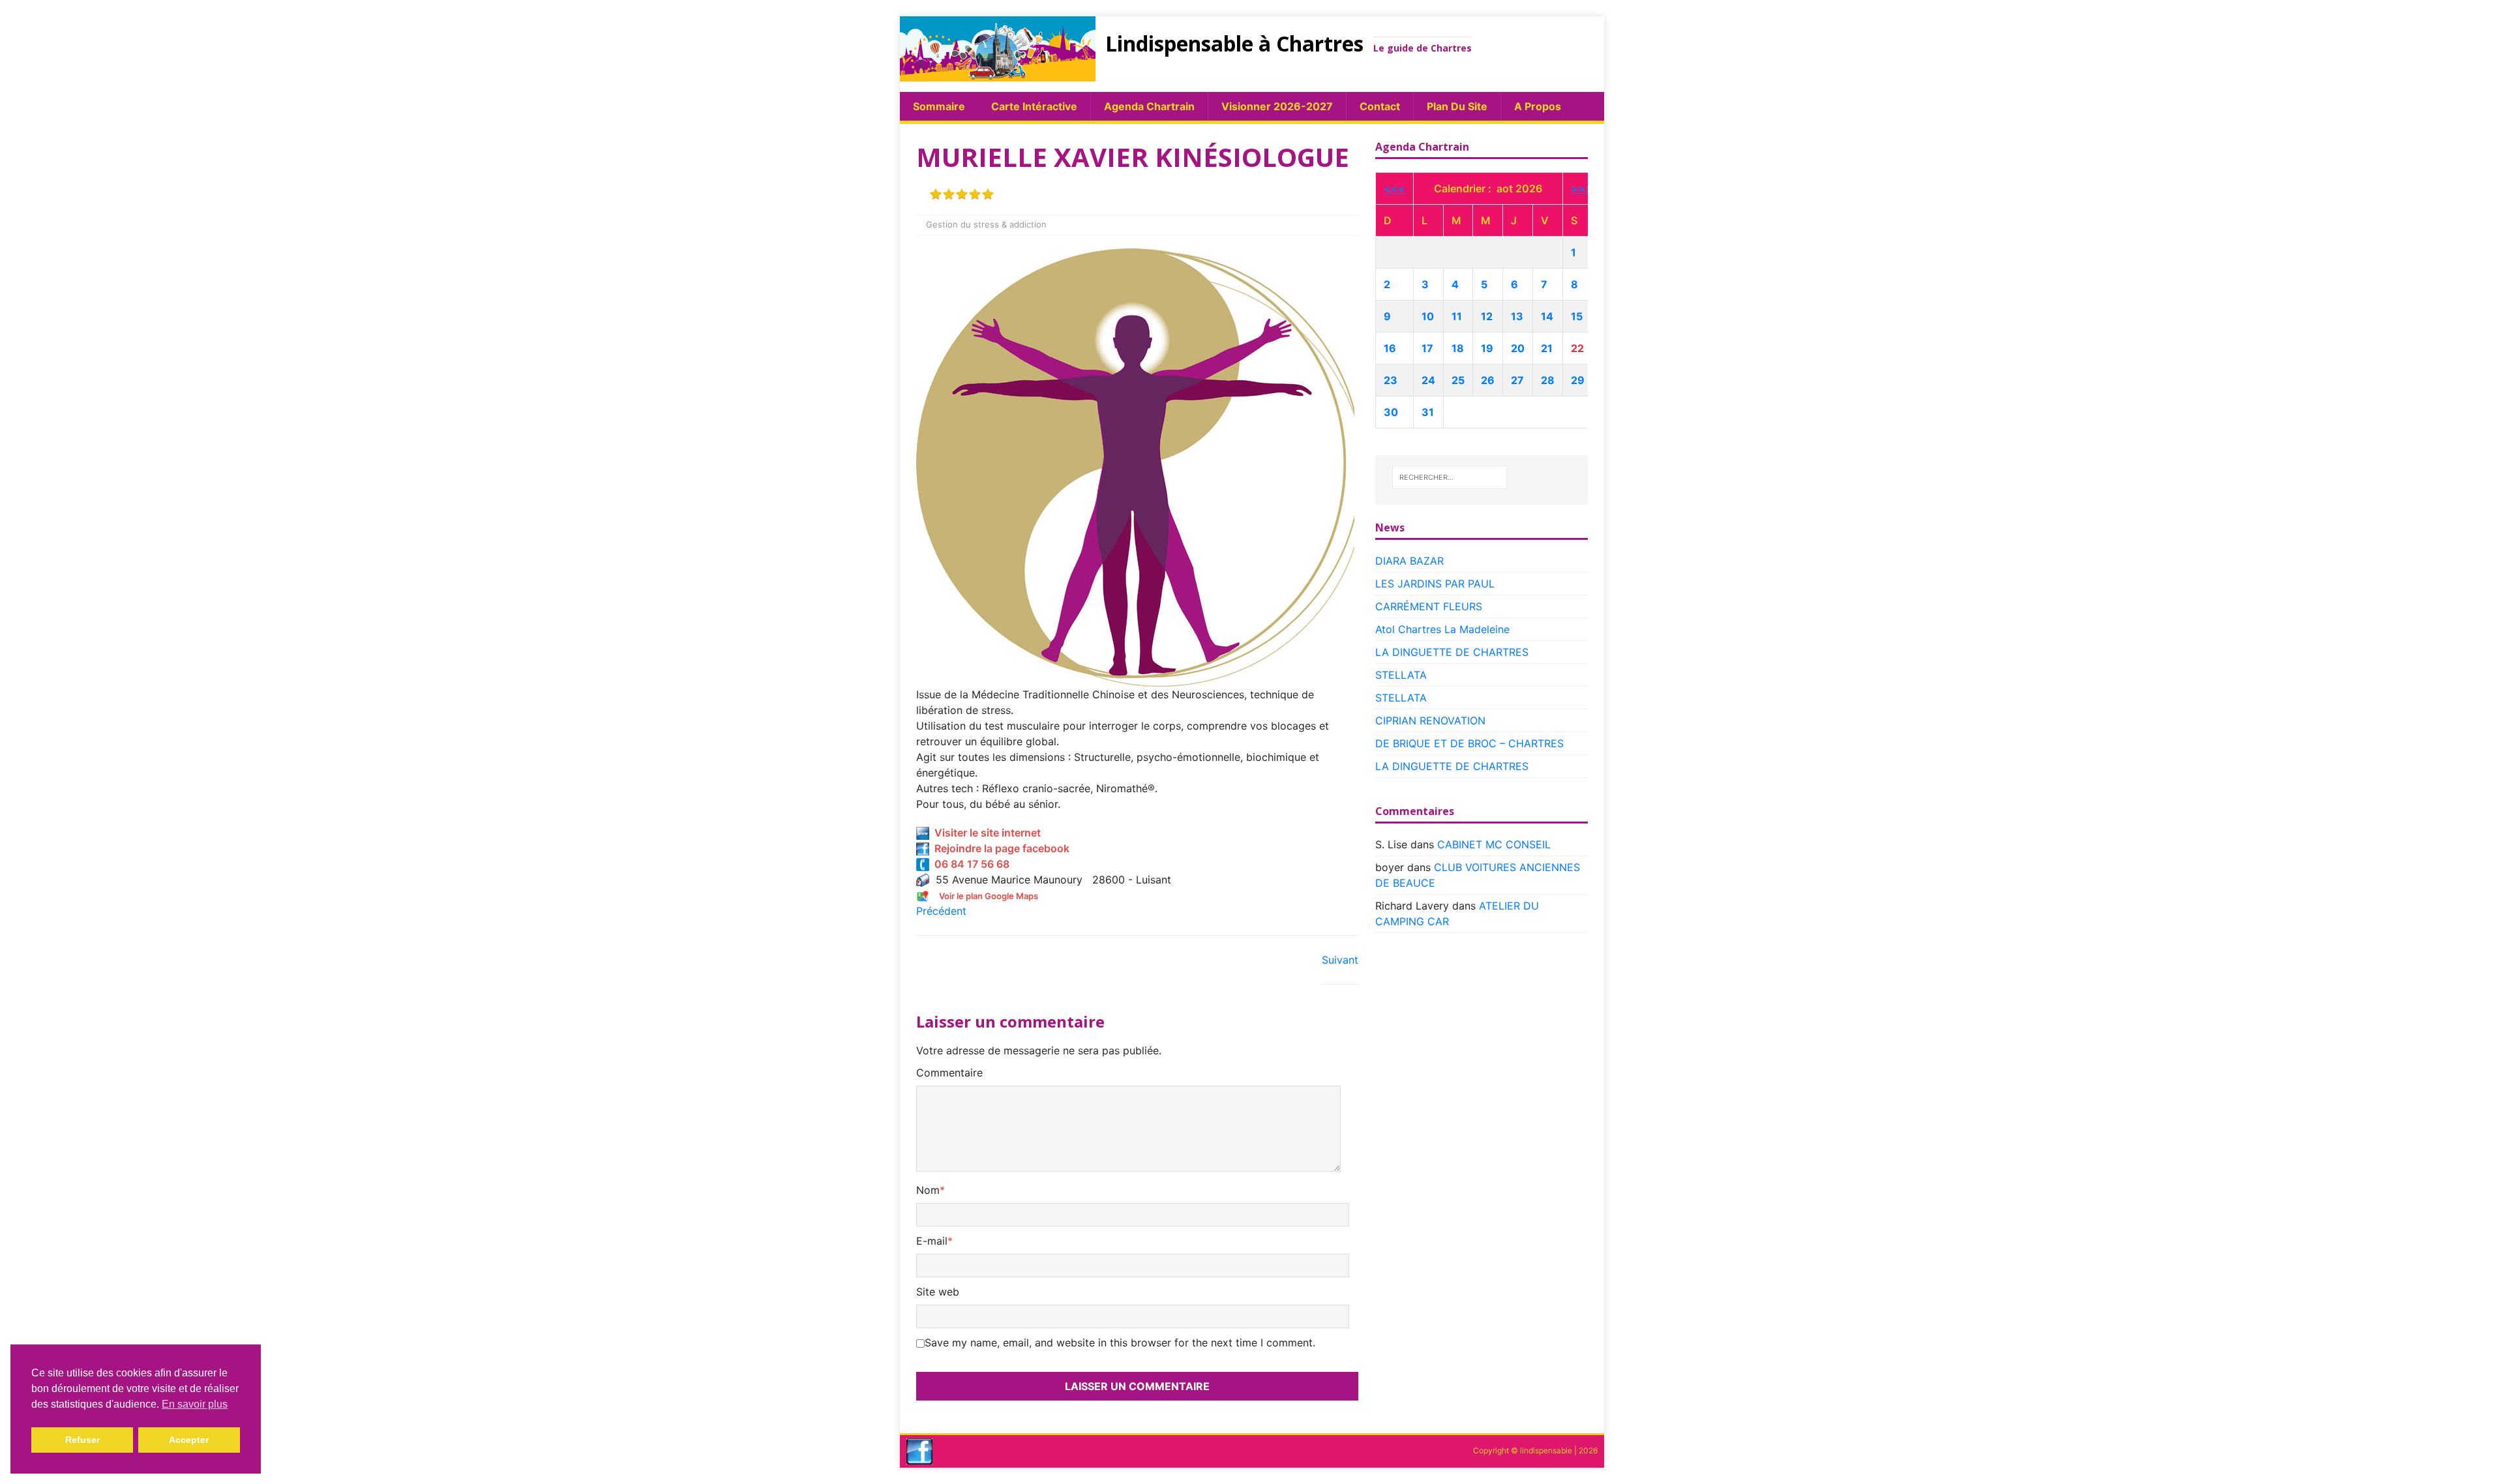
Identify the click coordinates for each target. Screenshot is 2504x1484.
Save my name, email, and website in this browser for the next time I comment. (1120, 1343)
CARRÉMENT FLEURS (1429, 606)
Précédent (941, 911)
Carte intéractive (1034, 106)
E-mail (932, 1241)
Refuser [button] (82, 1440)
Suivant (1340, 960)
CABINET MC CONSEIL (1494, 844)
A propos (1538, 106)
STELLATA (1401, 675)
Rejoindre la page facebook (999, 848)
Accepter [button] (189, 1440)
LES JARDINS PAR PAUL (1435, 584)
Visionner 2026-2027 (1277, 106)
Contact (1380, 106)
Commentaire (949, 1073)
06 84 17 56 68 (969, 864)
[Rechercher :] (1450, 477)
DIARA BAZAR (1409, 561)
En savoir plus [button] (195, 1404)
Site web (938, 1292)
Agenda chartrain (1149, 106)
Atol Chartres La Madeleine (1442, 629)
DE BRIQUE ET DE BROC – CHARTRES (1469, 743)
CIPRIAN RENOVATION (1430, 720)
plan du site (1457, 106)
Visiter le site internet (985, 833)
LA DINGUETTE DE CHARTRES (1452, 652)
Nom (928, 1190)
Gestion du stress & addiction (986, 224)
